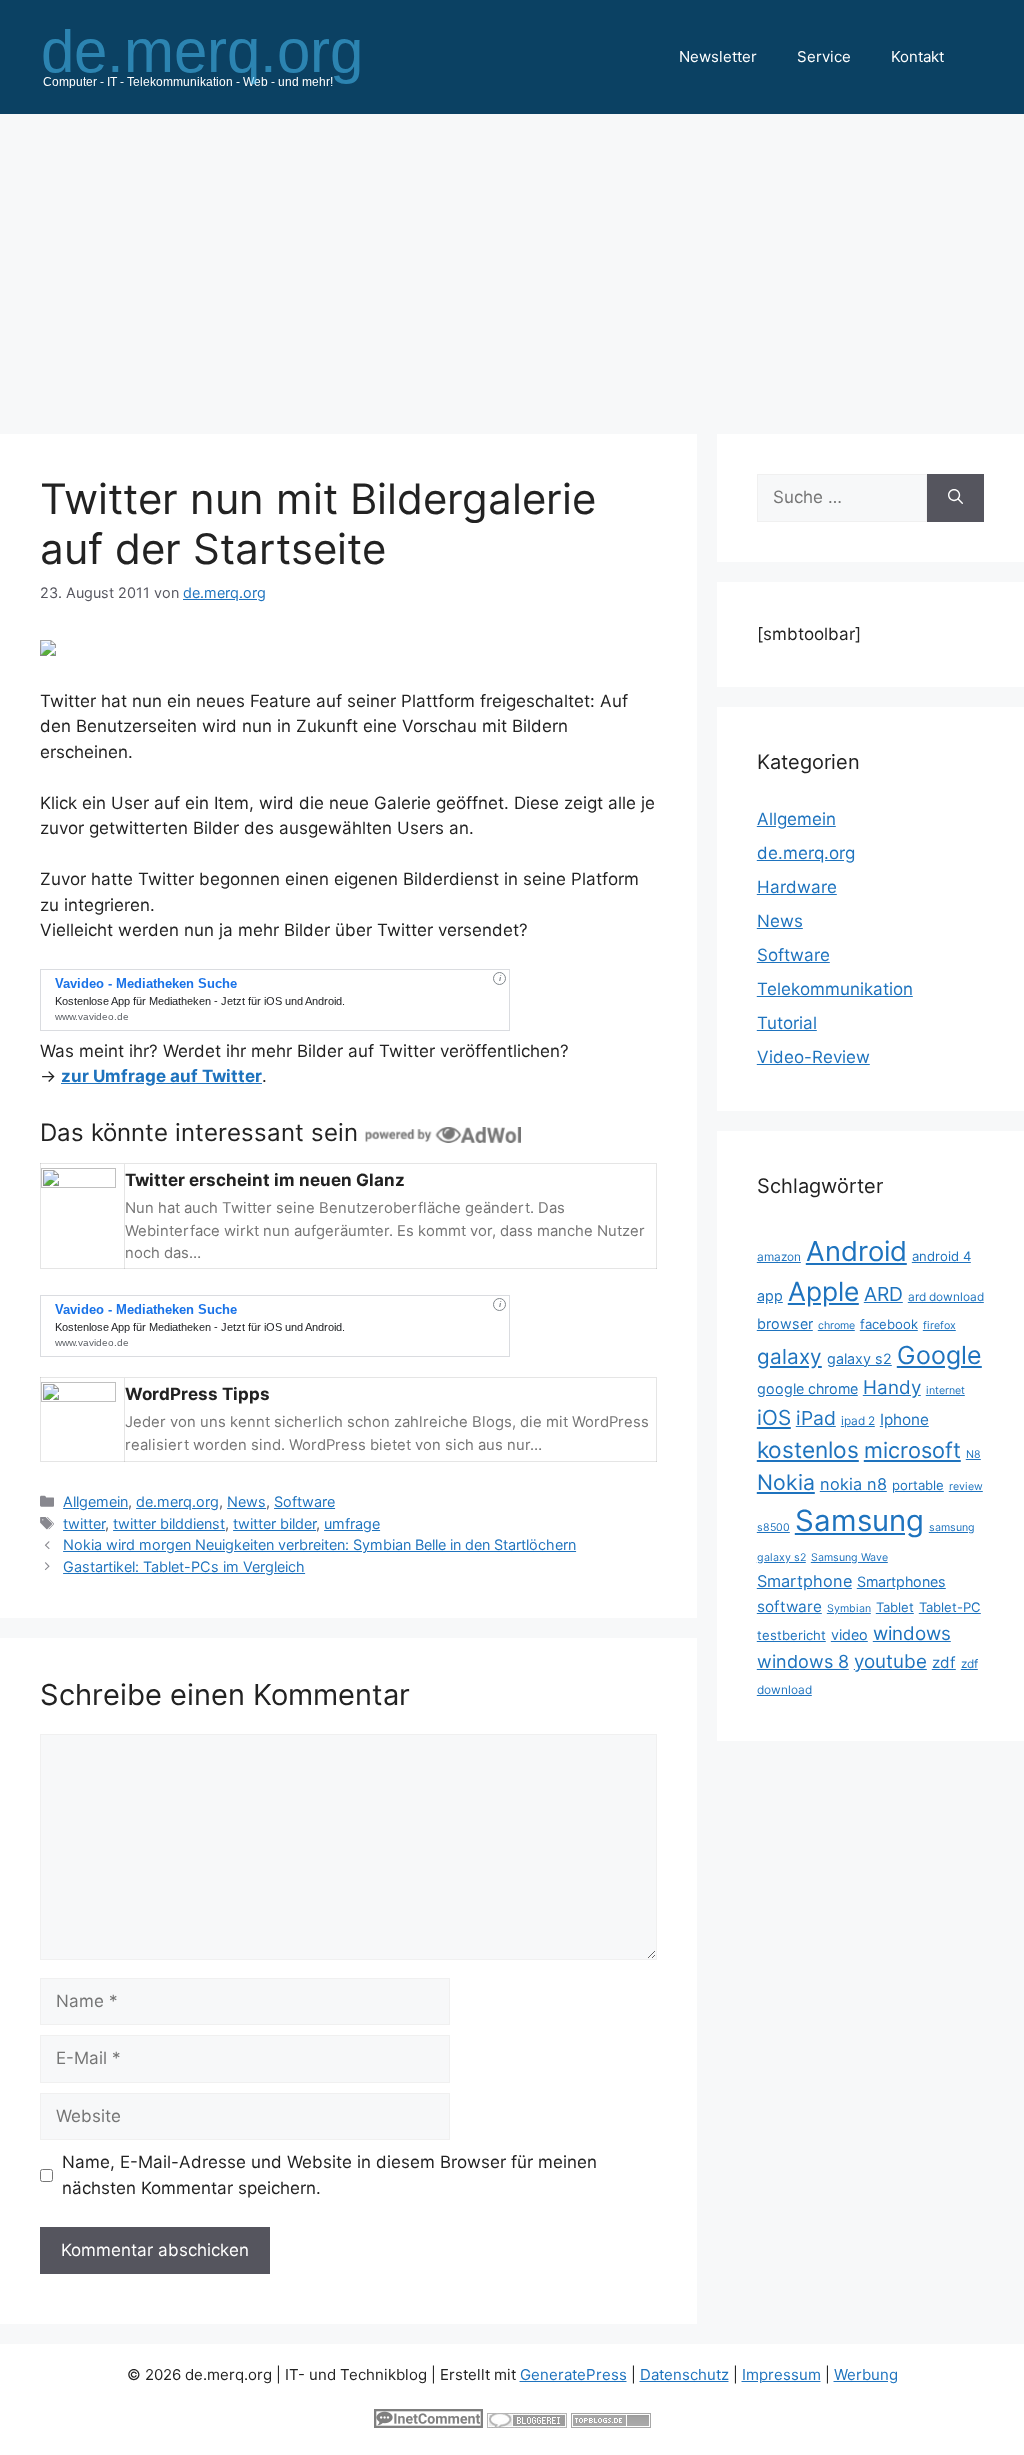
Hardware (797, 887)
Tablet (895, 1607)
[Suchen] (955, 498)
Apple (823, 1291)
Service (824, 56)
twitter (84, 1523)
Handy (892, 1387)
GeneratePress (573, 2374)
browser (785, 1323)
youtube (890, 1661)
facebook (889, 1324)
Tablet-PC (950, 1607)
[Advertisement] (512, 264)
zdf (944, 1662)
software (789, 1606)
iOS (774, 1417)
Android (856, 1251)
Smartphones (901, 1581)
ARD (883, 1294)
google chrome (807, 1388)
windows (912, 1633)
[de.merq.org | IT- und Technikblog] (226, 56)
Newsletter (718, 56)
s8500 (773, 1527)
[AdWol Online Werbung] (443, 1132)
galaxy (789, 1356)
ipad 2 (858, 1420)
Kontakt (917, 56)
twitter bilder (274, 1523)
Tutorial (787, 1023)
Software (304, 1501)
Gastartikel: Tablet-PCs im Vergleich (184, 1566)
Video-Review (813, 1057)
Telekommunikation (835, 989)
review (966, 1486)
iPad (816, 1418)
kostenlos (808, 1449)
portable (918, 1485)
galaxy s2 (859, 1358)
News (246, 1501)
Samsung (859, 1520)
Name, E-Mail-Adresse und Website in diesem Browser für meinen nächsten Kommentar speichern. (329, 2175)
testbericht (791, 1635)
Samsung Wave (849, 1557)
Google (939, 1355)
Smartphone (804, 1581)
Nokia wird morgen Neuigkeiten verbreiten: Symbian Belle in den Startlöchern (319, 1544)
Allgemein (95, 1501)
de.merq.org (177, 1501)
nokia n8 (853, 1484)
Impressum (781, 2374)
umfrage (352, 1523)
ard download (946, 1296)
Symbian (849, 1608)
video (849, 1634)
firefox (939, 1325)
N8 (973, 1454)
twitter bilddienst (169, 1523)
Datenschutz (684, 2374)
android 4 (941, 1256)
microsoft (912, 1450)
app (770, 1295)
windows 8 (803, 1661)
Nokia (786, 1482)
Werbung (866, 2374)
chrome (836, 1325)
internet (945, 1390)
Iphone (904, 1419)
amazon (779, 1256)
